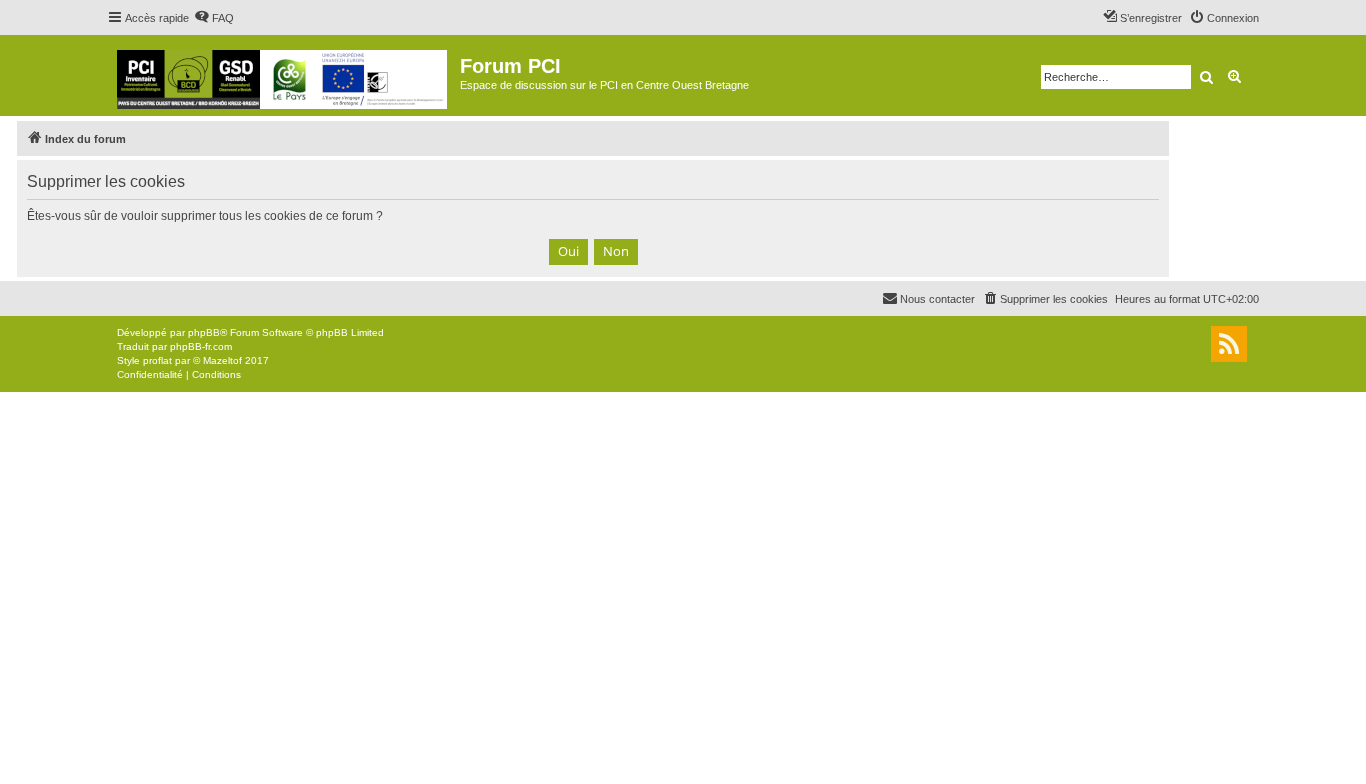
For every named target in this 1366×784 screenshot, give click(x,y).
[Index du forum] (283, 75)
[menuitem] (214, 18)
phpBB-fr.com (201, 346)
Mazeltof (222, 360)
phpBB (204, 332)
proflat (157, 360)
